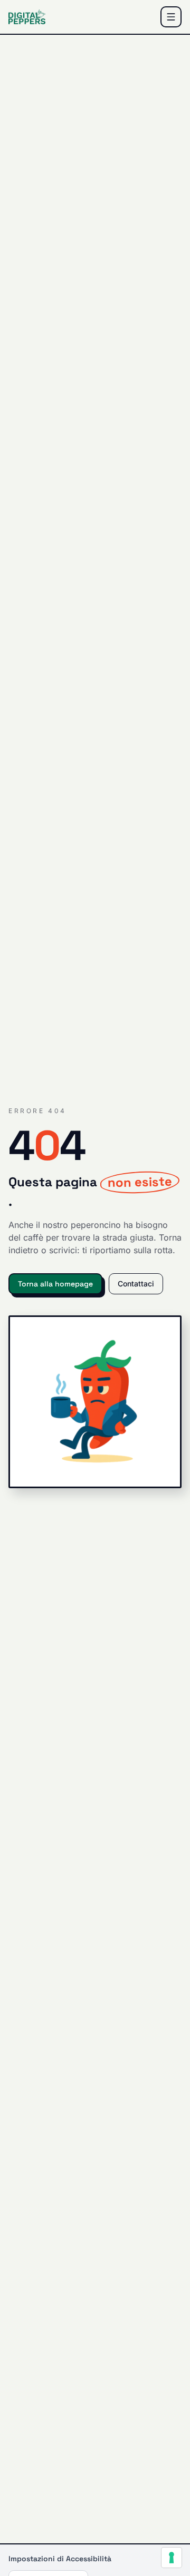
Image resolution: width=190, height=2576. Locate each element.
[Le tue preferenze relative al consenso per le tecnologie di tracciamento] (172, 2558)
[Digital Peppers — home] (27, 17)
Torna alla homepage (55, 1284)
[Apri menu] (171, 17)
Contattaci (136, 1284)
